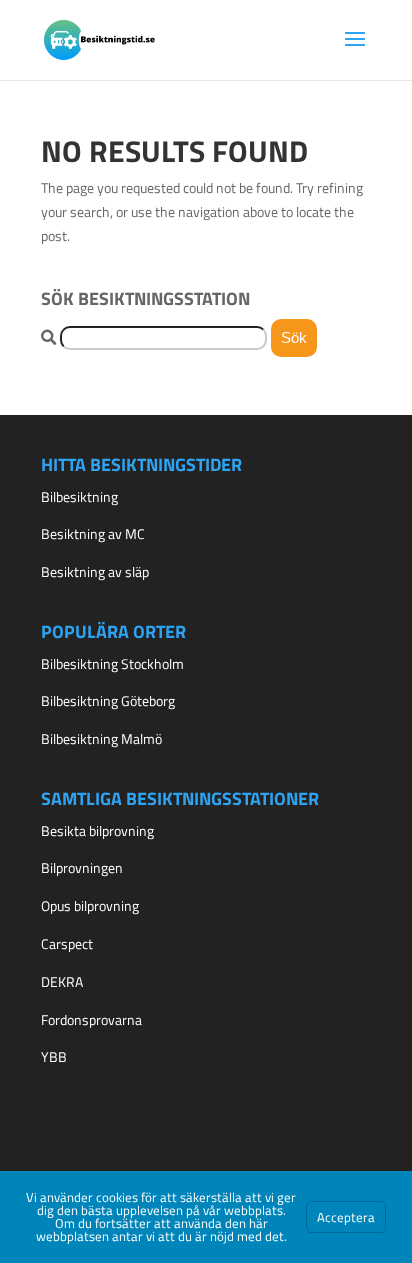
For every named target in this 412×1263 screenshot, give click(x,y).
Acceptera (346, 1217)
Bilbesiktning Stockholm (112, 663)
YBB (54, 1056)
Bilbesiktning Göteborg (108, 700)
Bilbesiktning (79, 496)
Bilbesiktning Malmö (101, 738)
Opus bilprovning (90, 905)
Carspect (67, 943)
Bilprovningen (82, 867)
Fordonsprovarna (91, 1019)
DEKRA (62, 981)
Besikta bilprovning (97, 830)
